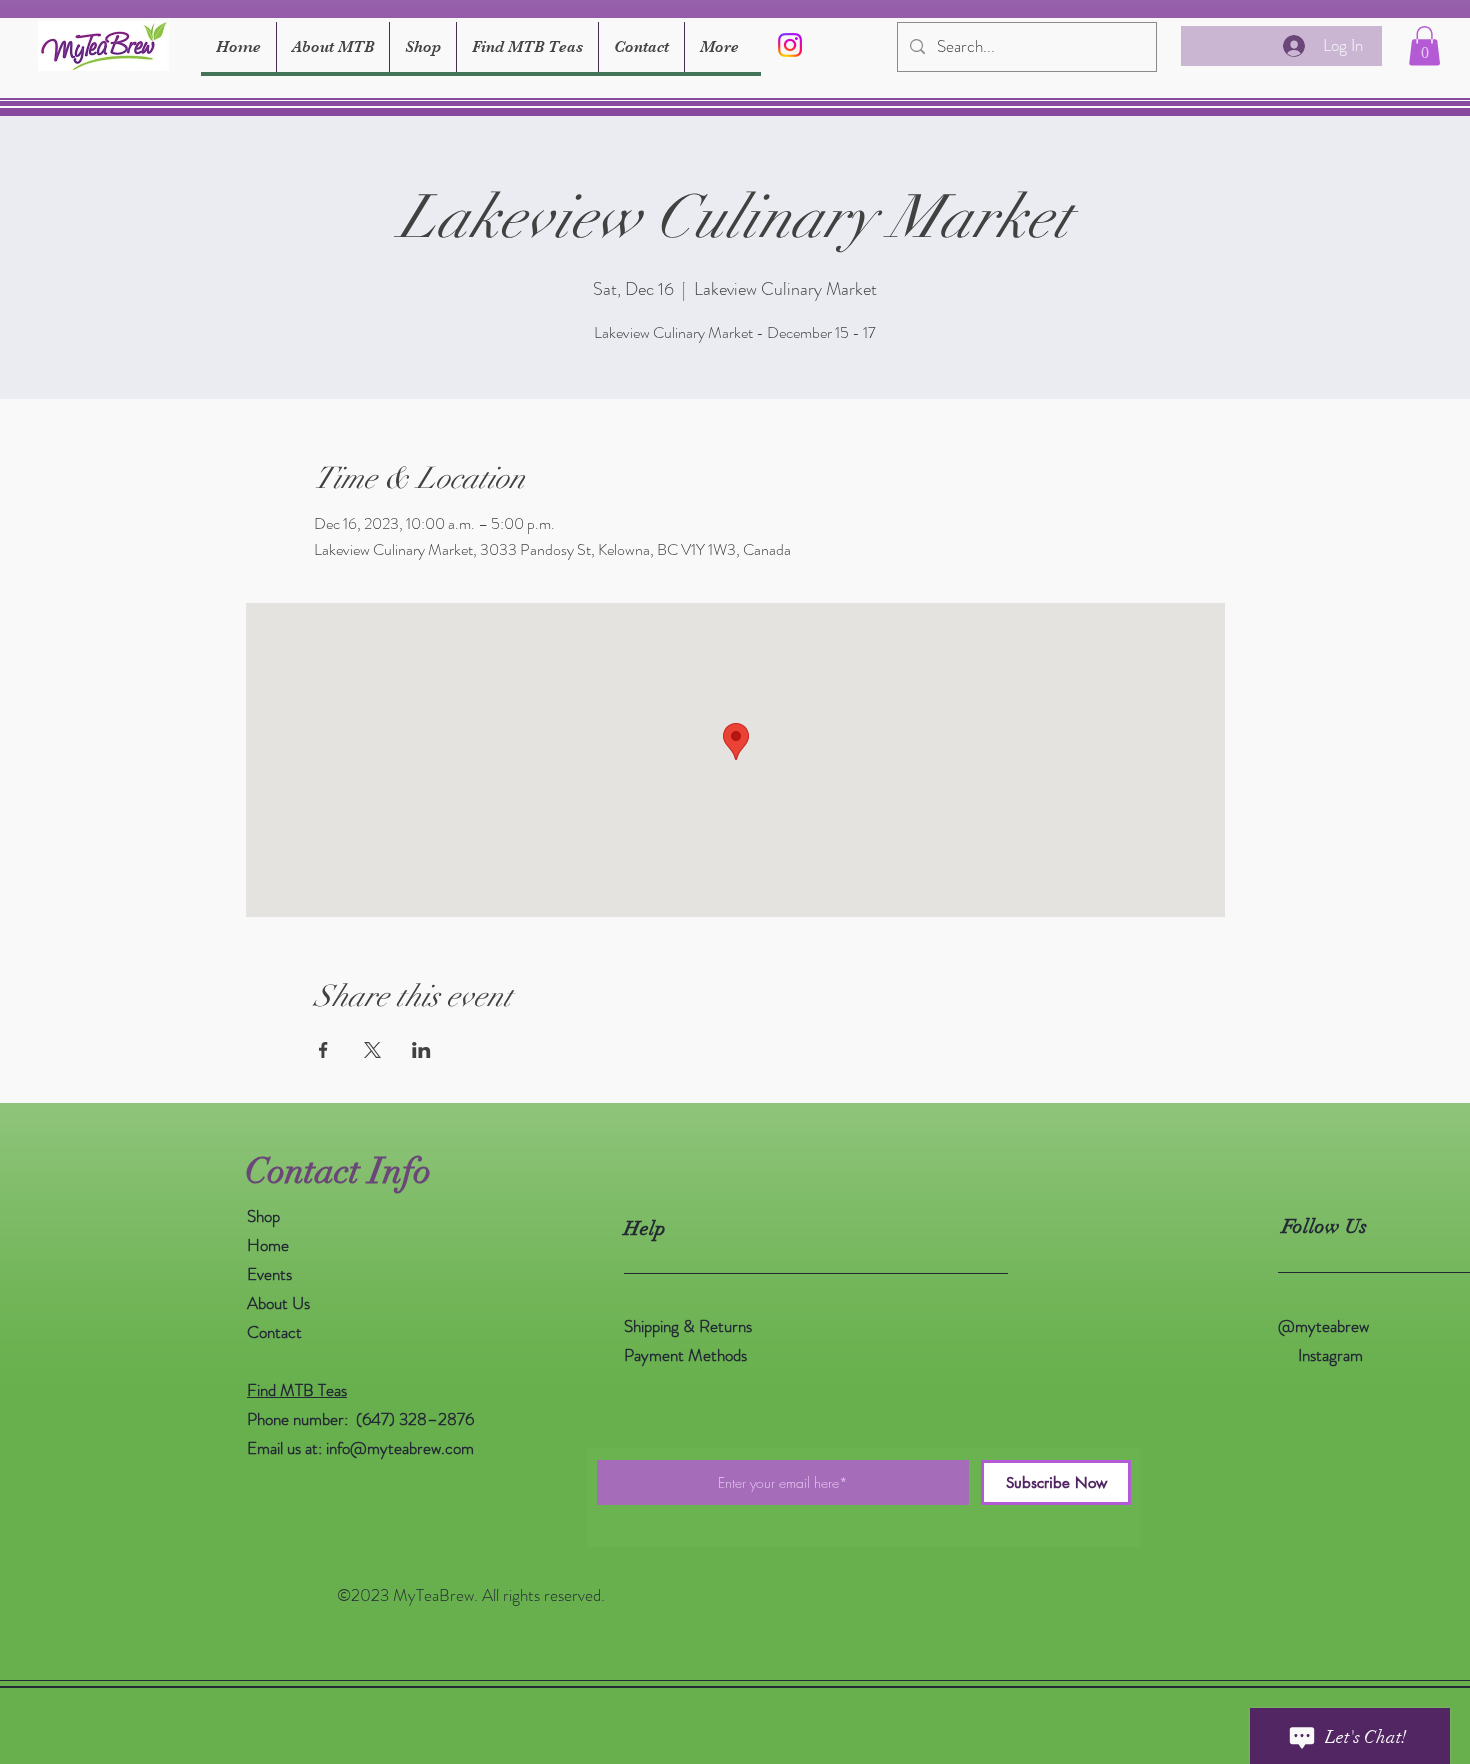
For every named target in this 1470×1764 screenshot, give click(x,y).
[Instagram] (790, 45)
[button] (1424, 45)
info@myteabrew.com (400, 1448)
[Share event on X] (372, 1050)
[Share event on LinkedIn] (421, 1050)
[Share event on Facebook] (323, 1050)
